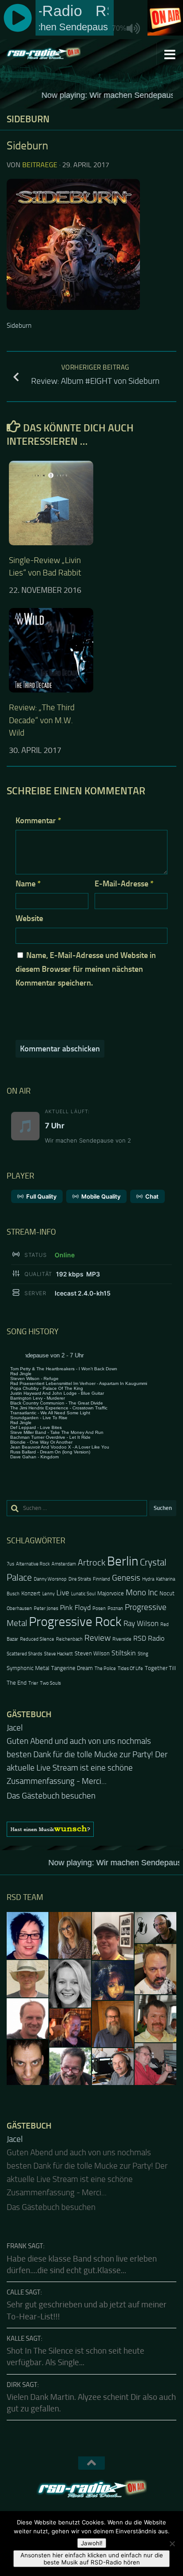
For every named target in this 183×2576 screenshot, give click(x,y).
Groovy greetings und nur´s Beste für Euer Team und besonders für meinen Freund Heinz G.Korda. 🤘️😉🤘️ (91, 1755)
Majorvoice (111, 1593)
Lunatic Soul (83, 1594)
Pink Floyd (75, 1608)
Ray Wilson (141, 1623)
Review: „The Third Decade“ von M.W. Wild (42, 720)
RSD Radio (149, 1638)
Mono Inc (142, 1592)
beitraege (40, 165)
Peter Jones (46, 1608)
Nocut (167, 1593)
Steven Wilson (92, 1653)
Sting (143, 1654)
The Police (105, 1668)
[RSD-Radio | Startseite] (56, 54)
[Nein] (172, 2544)
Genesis (126, 1578)
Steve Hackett (58, 1654)
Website (29, 918)
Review (97, 1638)
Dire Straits (80, 1579)
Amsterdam (64, 1564)
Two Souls (50, 1683)
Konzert (31, 1593)
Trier (33, 1683)
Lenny (48, 1594)
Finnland (101, 1579)
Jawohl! (92, 2543)
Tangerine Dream (72, 1668)
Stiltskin (124, 1653)
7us (10, 1564)
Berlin (123, 1561)
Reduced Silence (37, 1639)
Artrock (91, 1562)
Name (28, 884)
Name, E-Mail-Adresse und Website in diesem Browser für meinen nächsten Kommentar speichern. (86, 969)
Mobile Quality (101, 1196)
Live (63, 1593)
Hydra (148, 1579)
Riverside (122, 1639)
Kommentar (38, 821)
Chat (152, 1196)
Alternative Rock (33, 1564)
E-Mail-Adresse (124, 884)
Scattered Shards (24, 1654)
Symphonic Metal (28, 1668)
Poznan (115, 1608)
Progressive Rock (75, 1622)
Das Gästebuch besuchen (51, 1783)
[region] (91, 1816)
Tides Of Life (130, 1668)
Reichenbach (69, 1639)
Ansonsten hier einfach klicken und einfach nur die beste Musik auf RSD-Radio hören (92, 2559)
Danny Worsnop (50, 1579)
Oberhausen (19, 1608)
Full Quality (41, 1196)
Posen (99, 1608)
